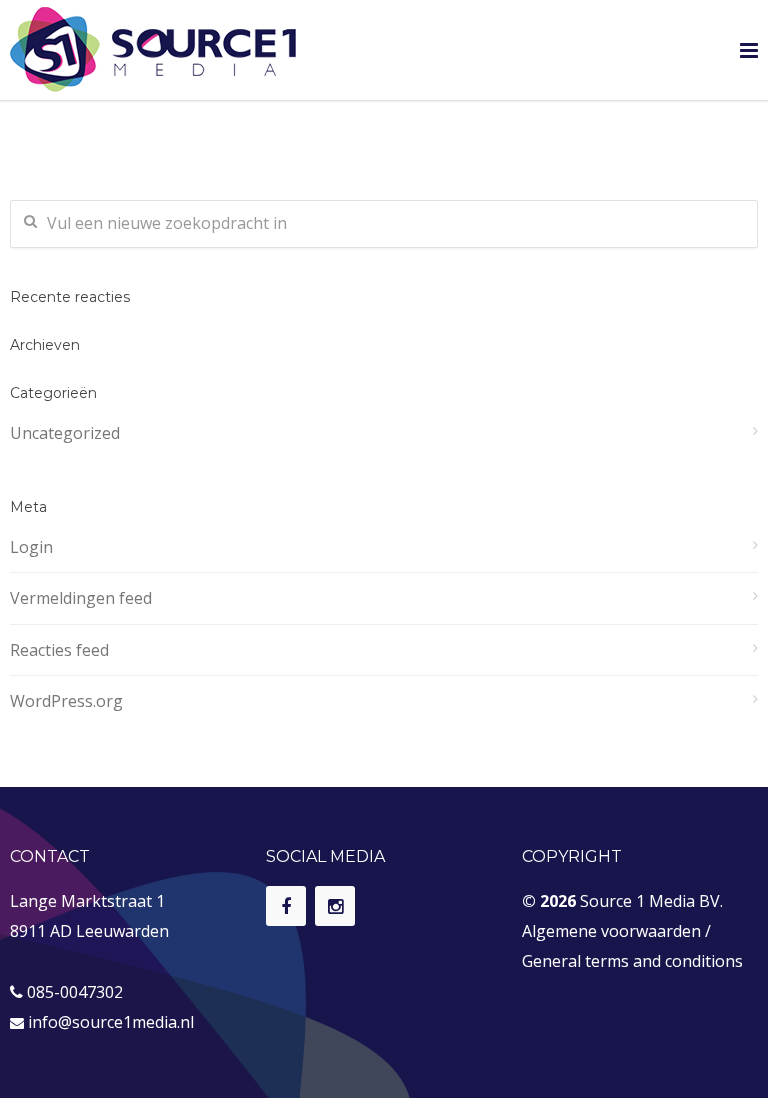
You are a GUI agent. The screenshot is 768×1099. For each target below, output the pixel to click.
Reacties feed (59, 650)
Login (31, 547)
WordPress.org (66, 701)
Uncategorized (65, 433)
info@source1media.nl (111, 1022)
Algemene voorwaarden (611, 931)
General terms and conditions (632, 961)
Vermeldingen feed (81, 598)
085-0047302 (75, 992)
